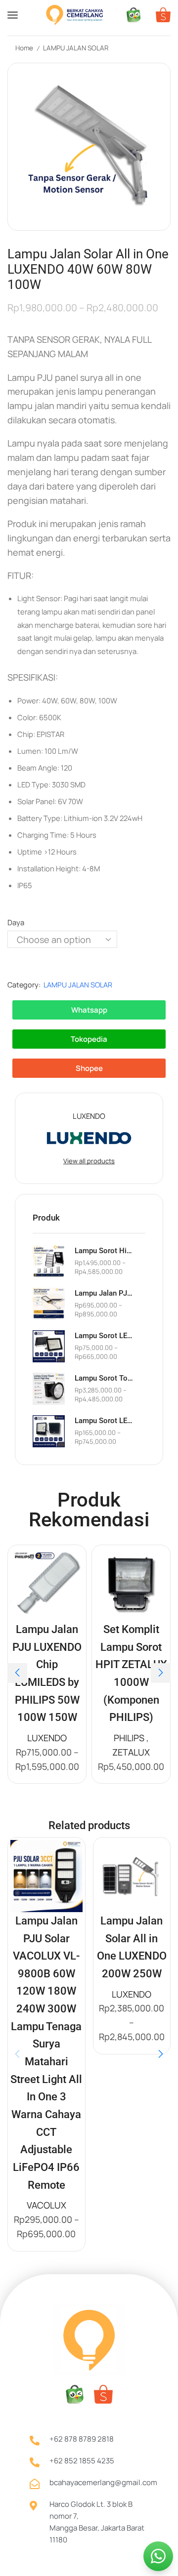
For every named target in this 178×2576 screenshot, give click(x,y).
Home (24, 48)
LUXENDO (47, 1738)
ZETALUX (131, 1752)
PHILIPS (129, 1738)
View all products (89, 1161)
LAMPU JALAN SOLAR (76, 48)
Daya (16, 922)
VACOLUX (46, 2205)
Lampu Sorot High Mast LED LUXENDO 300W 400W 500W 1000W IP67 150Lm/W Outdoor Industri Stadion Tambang (104, 1251)
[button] (17, 1673)
